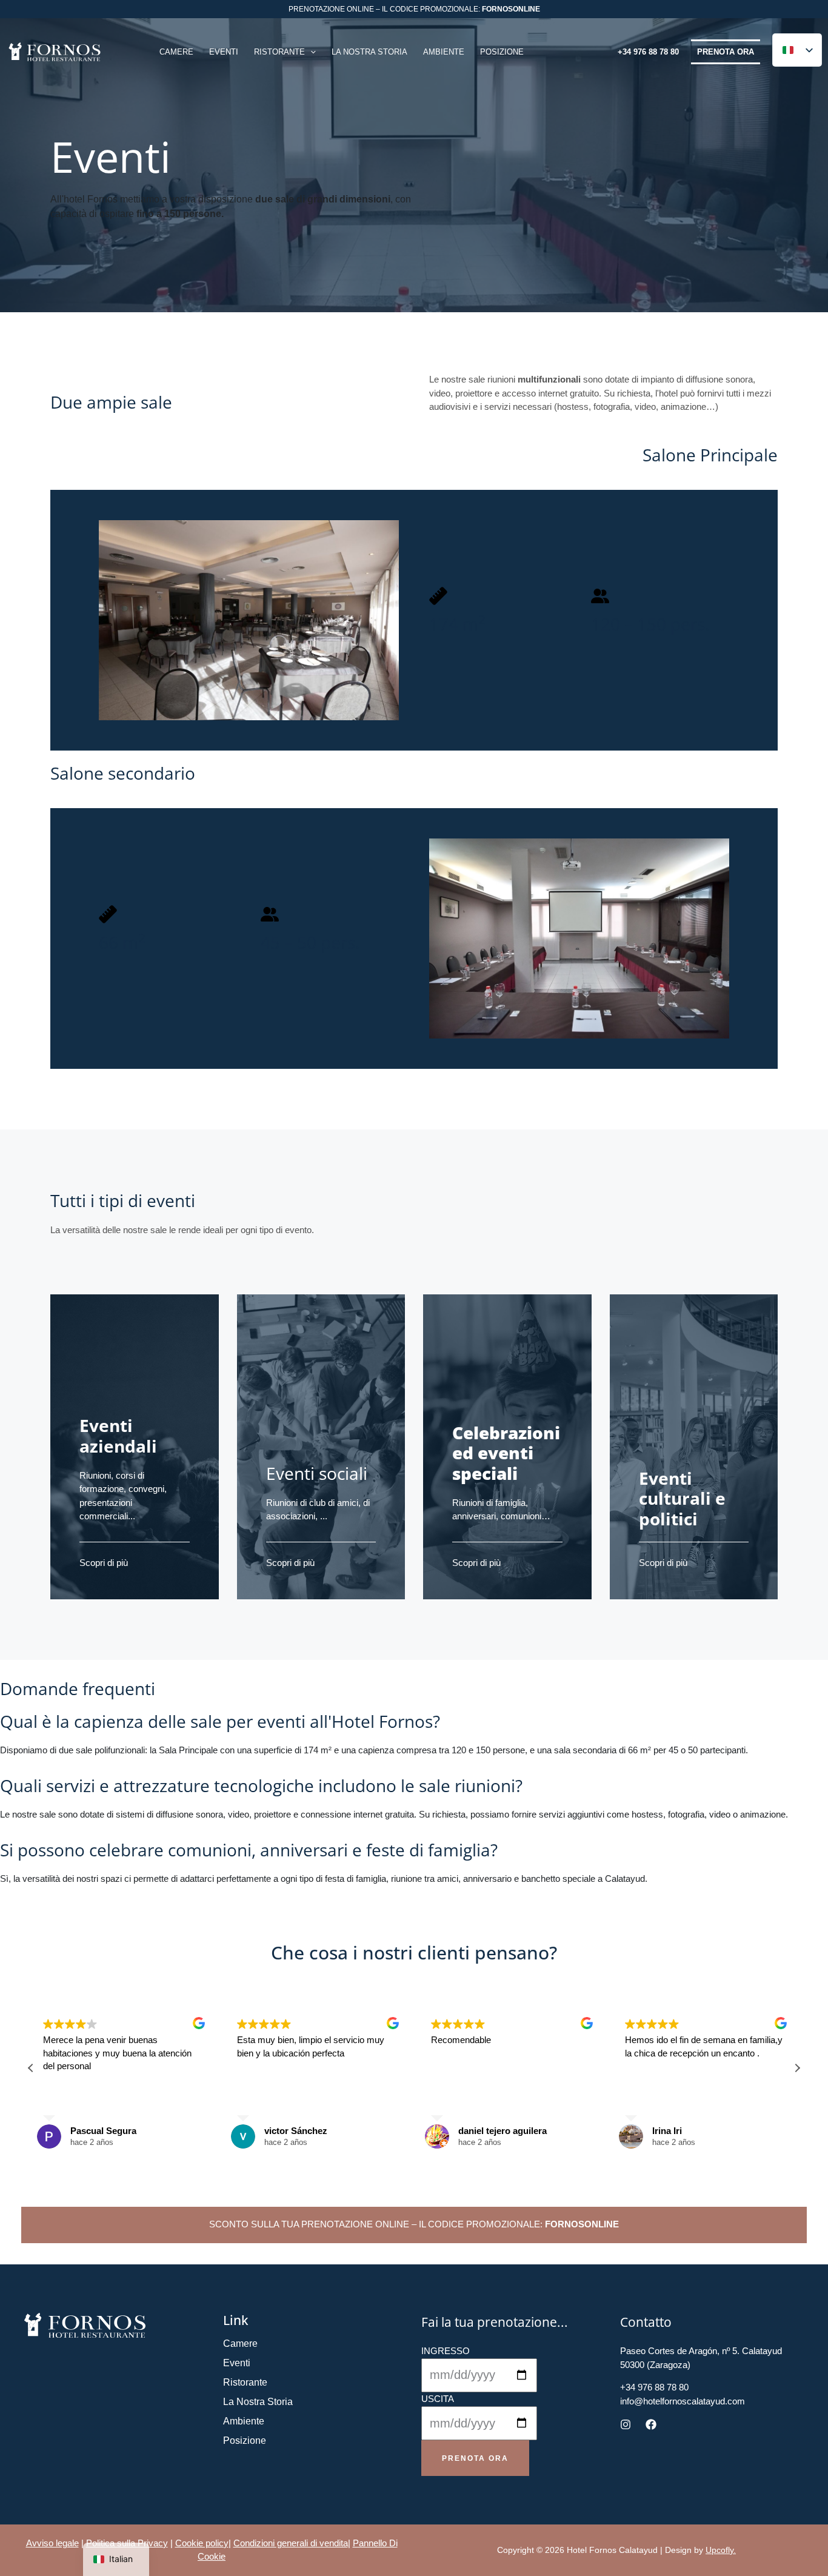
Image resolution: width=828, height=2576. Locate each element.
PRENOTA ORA (726, 52)
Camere (240, 2343)
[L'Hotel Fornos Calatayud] (55, 51)
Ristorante (245, 2382)
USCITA (438, 2399)
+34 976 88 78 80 (648, 52)
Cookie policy (202, 2543)
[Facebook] (651, 2424)
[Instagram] (626, 2424)
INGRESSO (446, 2351)
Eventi (237, 2363)
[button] (310, 52)
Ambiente (244, 2421)
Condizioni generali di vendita (291, 2543)
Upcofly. (721, 2550)
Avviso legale (52, 2543)
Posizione (245, 2441)
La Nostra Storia (258, 2402)
